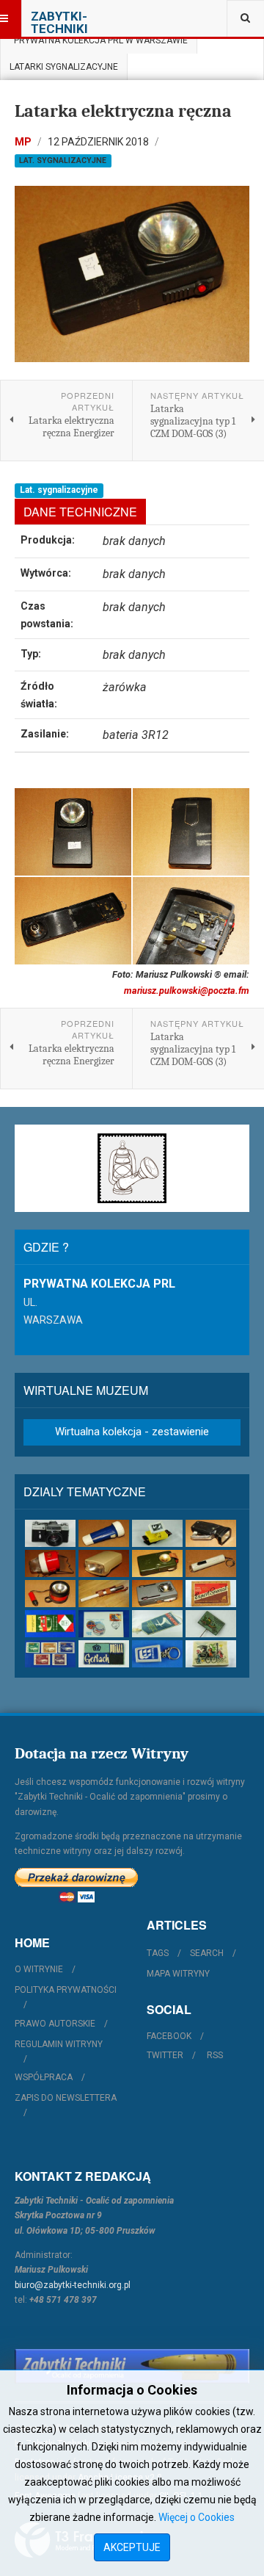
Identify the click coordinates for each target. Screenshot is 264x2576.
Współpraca (44, 2077)
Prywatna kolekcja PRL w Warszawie (99, 40)
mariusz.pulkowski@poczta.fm (187, 991)
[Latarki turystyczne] (157, 1563)
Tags (158, 1953)
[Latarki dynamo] (211, 1533)
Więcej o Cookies (197, 2517)
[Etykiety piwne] (211, 1594)
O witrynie (39, 1969)
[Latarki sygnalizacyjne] (157, 1594)
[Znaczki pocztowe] (50, 1654)
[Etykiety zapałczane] (50, 1624)
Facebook (169, 2036)
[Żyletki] (104, 1654)
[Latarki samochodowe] (50, 1594)
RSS (215, 2055)
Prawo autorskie (55, 2024)
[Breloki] (157, 1654)
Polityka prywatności (66, 1990)
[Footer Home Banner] (132, 2366)
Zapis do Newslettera (66, 2098)
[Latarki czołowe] (157, 1533)
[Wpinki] (211, 1624)
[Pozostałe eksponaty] (211, 1654)
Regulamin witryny (59, 2044)
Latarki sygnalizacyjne (64, 67)
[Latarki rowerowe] (104, 1563)
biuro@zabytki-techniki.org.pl (73, 2285)
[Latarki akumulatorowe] (104, 1533)
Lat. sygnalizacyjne (63, 160)
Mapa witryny (178, 1974)
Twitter (165, 2055)
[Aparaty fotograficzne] (50, 1533)
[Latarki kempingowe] (50, 1563)
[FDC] (104, 1624)
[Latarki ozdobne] (211, 1563)
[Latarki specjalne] (104, 1594)
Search (207, 1953)
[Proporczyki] (157, 1624)
